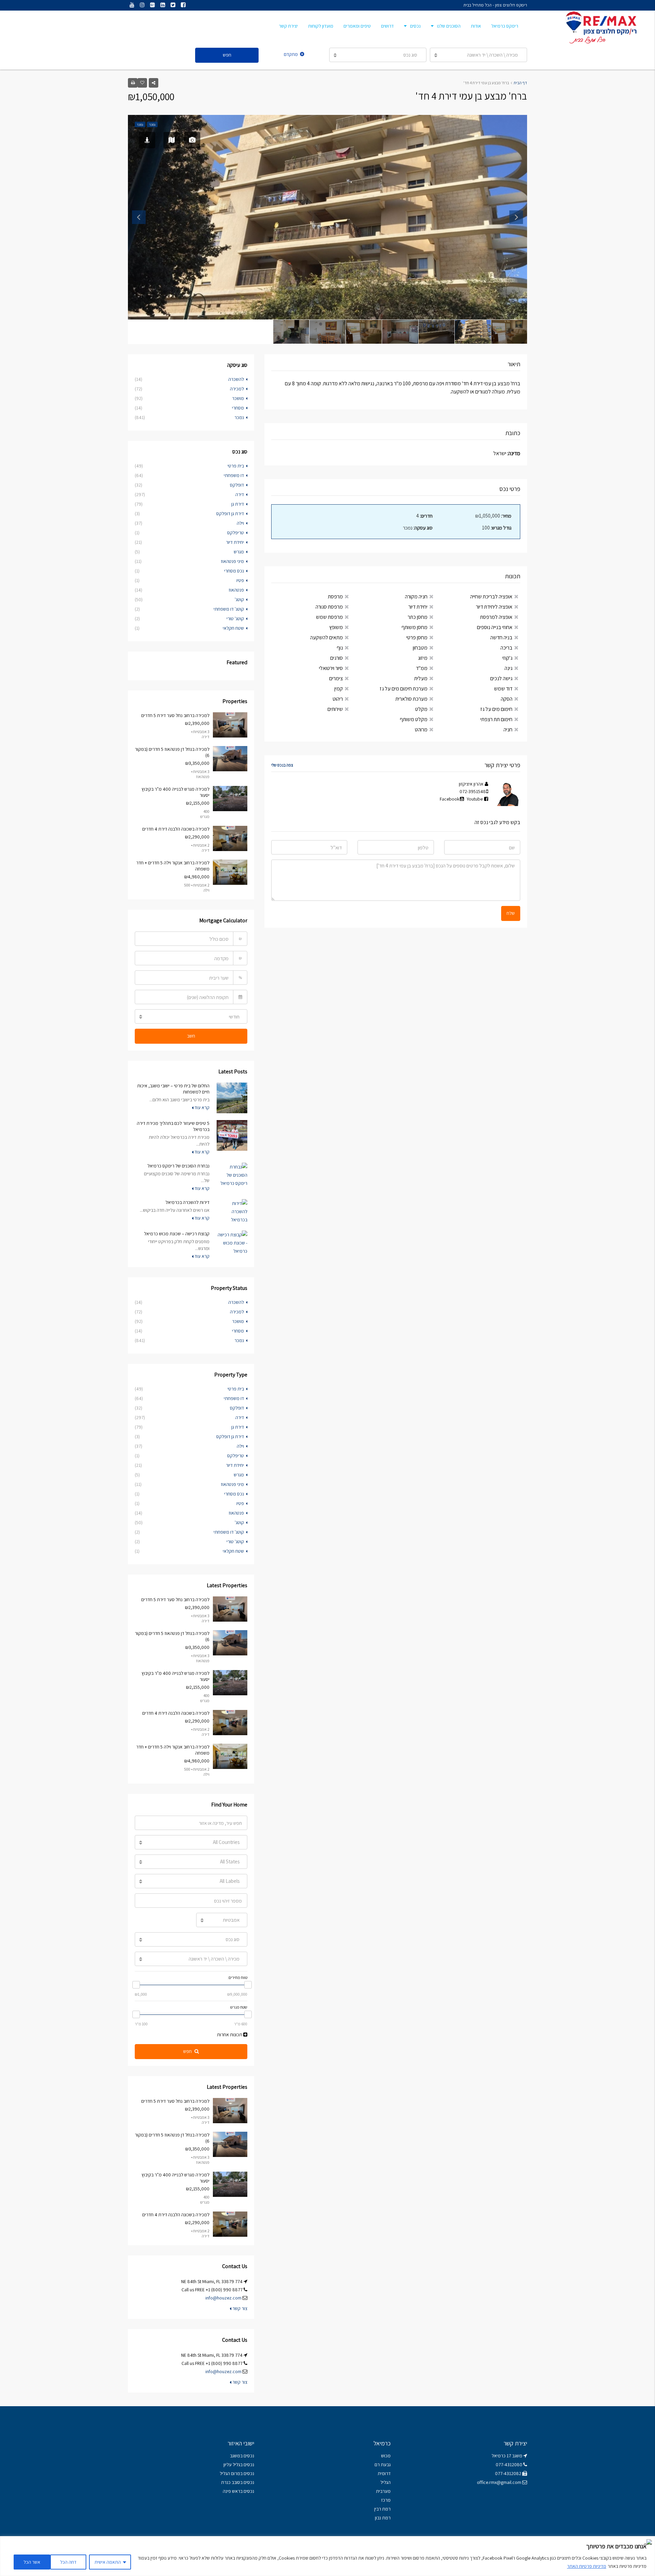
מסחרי (238, 408)
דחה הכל (68, 2562)
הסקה (507, 699)
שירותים (335, 709)
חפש (227, 55)
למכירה (237, 389)
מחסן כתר (418, 617)
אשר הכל (32, 2562)
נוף (340, 648)
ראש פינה (231, 2491)
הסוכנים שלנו (449, 26)
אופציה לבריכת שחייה (491, 597)
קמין (339, 689)
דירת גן (238, 504)
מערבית (383, 2491)
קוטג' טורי (235, 619)
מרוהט (421, 729)
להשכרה (236, 379)
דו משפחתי (234, 475)
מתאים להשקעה (326, 637)
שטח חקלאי (233, 628)
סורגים (337, 658)
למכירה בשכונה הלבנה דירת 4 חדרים (176, 829)
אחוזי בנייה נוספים (495, 627)
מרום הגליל (230, 2473)
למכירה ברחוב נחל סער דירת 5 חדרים (175, 715)
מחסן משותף (414, 627)
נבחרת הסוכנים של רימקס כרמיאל (178, 1166)
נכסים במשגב (242, 2456)
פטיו (240, 580)
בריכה (506, 648)
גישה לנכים (501, 678)
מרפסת (335, 597)
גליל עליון (232, 2465)
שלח (511, 913)
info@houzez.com (223, 2298)
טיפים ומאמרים (357, 26)
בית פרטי (236, 466)
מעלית (421, 678)
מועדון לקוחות (321, 26)
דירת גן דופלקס (230, 513)
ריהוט (338, 699)
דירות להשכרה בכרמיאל (187, 1202)
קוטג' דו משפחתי (229, 609)
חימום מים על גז (496, 709)
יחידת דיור (418, 607)
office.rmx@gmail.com (499, 2482)
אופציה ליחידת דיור (494, 607)
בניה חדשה (501, 637)
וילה (240, 523)
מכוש (386, 2456)
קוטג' (239, 599)
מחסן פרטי (417, 637)
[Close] (648, 2542)
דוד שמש (503, 689)
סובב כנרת (231, 2482)
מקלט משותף (414, 719)
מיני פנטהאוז (232, 561)
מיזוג (423, 658)
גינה (508, 668)
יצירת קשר (288, 26)
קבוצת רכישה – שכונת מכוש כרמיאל (177, 1234)
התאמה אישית (108, 2562)
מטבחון (420, 648)
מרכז (386, 2500)
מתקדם (291, 54)
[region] (327, 2556)
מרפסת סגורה (329, 607)
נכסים (415, 26)
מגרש (239, 552)
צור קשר (239, 2308)
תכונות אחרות (230, 2035)
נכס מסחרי (234, 571)
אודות (476, 26)
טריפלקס (236, 533)
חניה (508, 729)
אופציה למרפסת (496, 617)
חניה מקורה (416, 597)
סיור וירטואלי (331, 668)
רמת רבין (382, 2509)
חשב (191, 1036)
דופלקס (237, 485)
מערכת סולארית (411, 699)
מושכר (238, 398)
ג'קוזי (507, 658)
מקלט (421, 709)
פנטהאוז (236, 590)
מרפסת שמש (329, 617)
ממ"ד (422, 668)
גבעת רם (383, 2465)
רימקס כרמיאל (505, 26)
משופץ (336, 627)
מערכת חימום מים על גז (404, 689)
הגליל (385, 2482)
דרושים (387, 26)
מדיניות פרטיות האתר (587, 2566)
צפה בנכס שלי (282, 765)
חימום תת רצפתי (496, 719)
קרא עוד (201, 1107)
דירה (240, 494)
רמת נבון (382, 2518)
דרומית (384, 2473)
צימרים (336, 678)
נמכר (239, 417)
